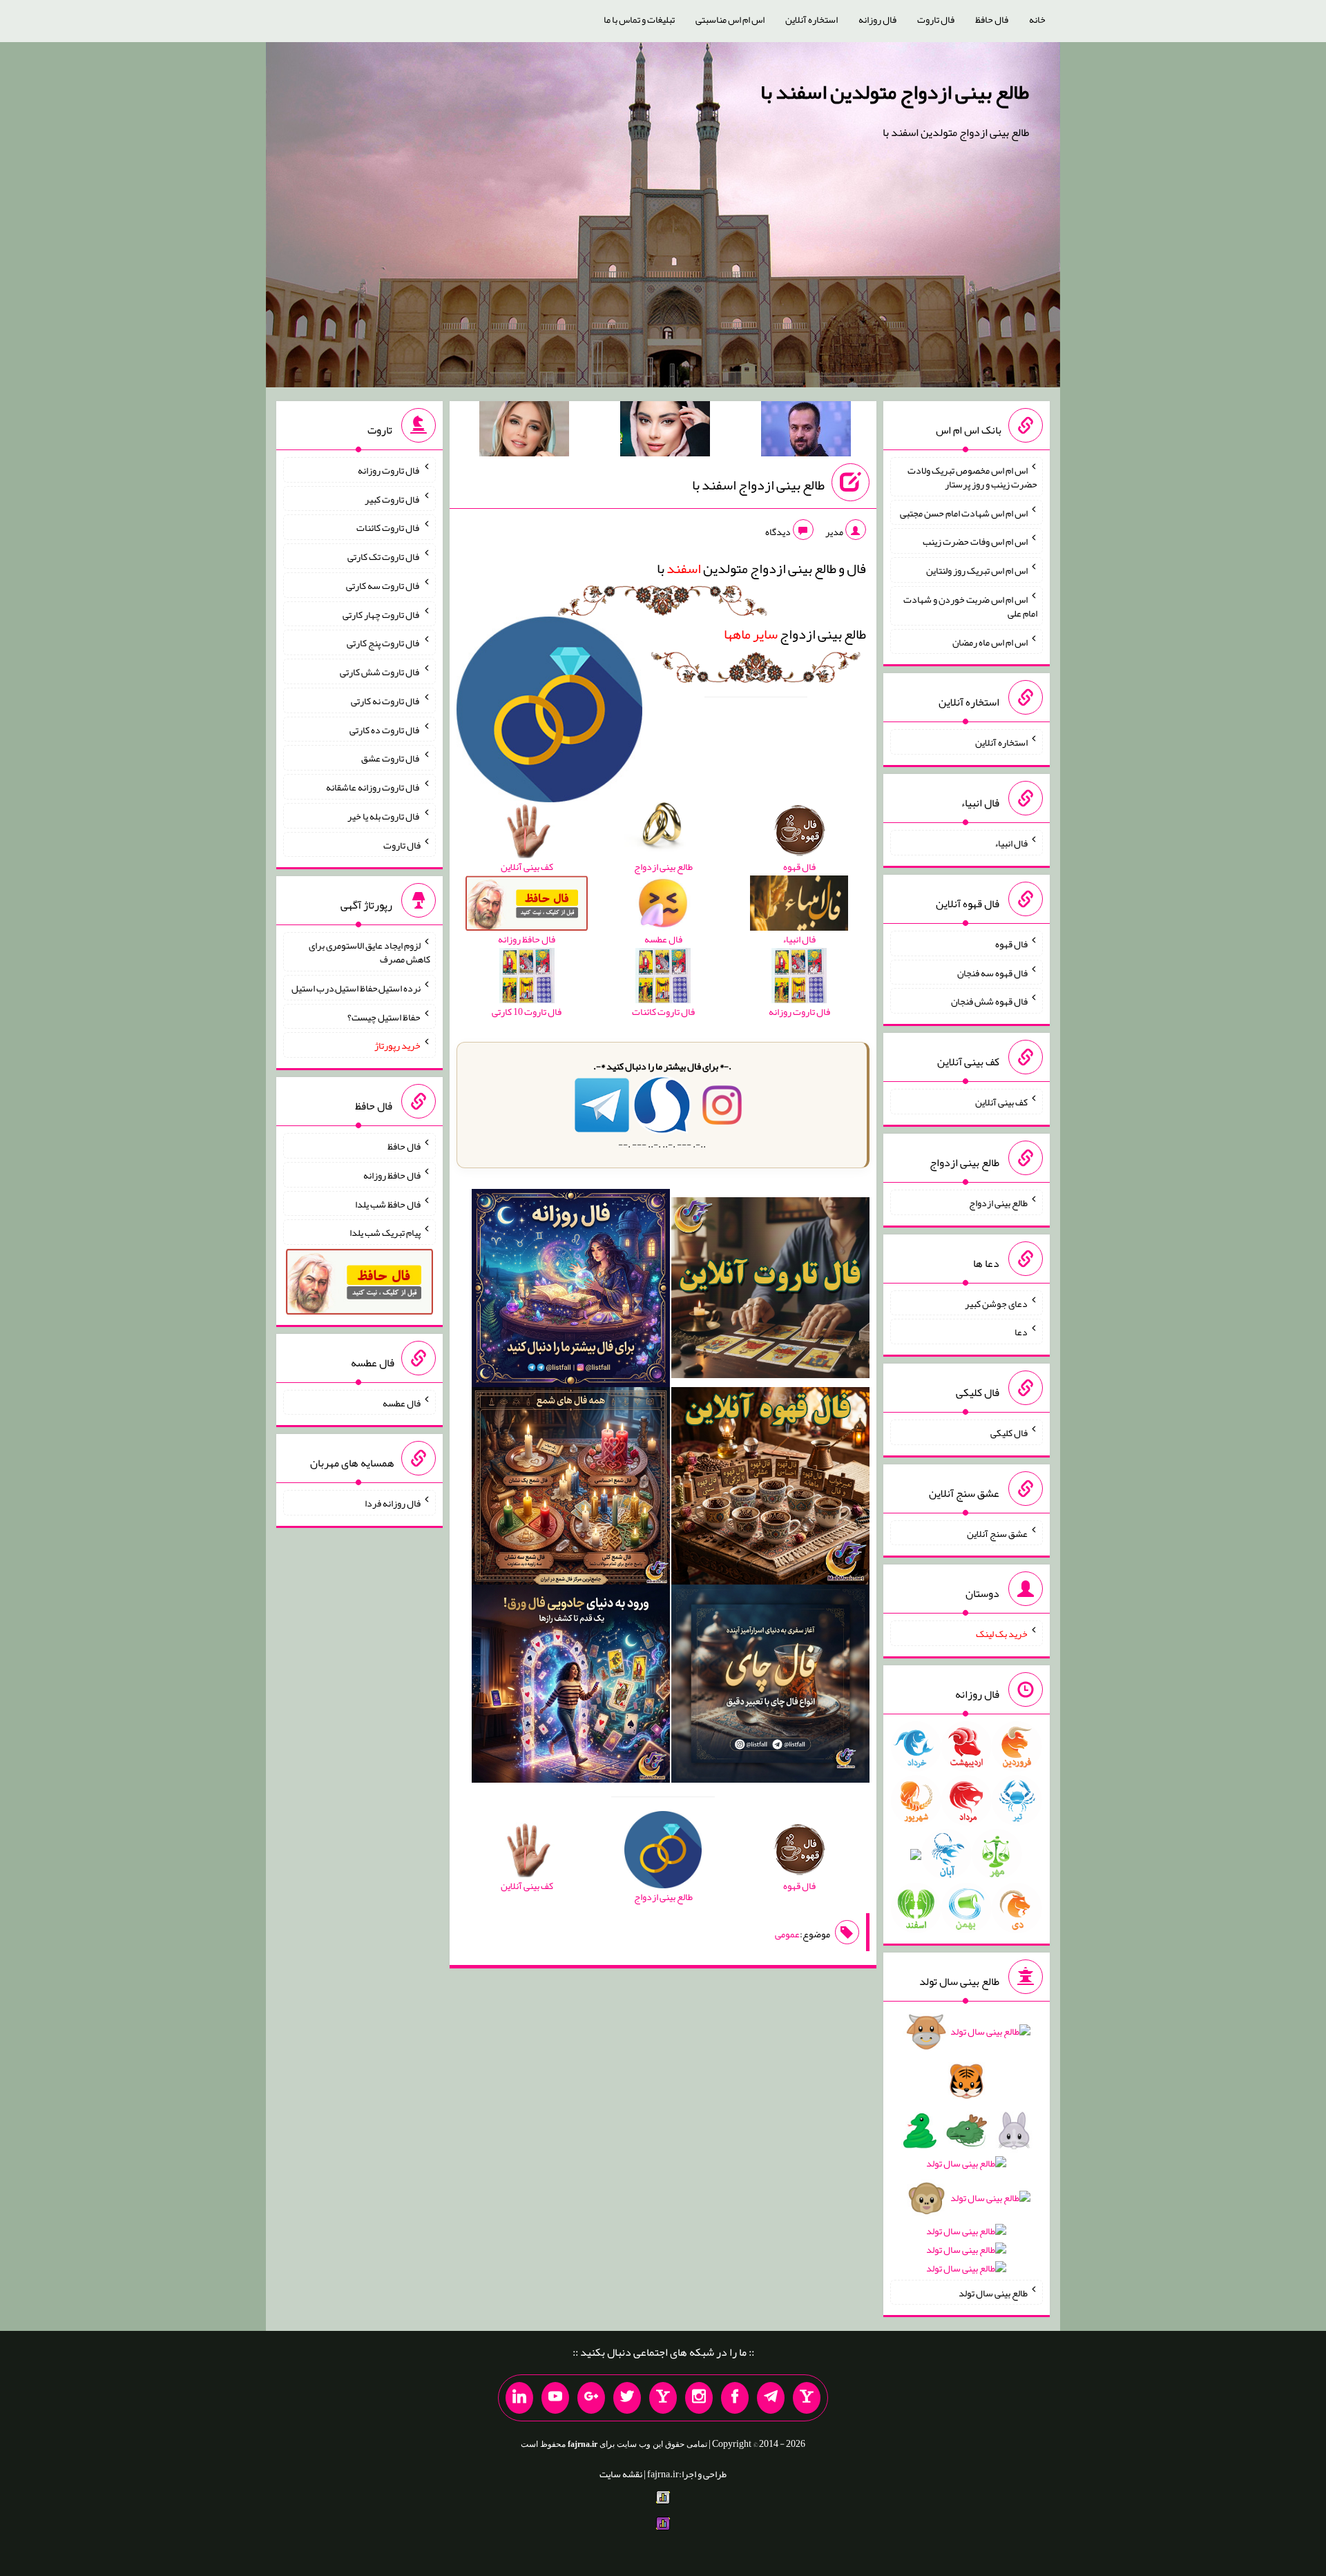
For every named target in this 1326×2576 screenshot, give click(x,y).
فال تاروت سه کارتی (383, 585)
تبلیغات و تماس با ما (639, 19)
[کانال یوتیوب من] (555, 2398)
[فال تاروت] (770, 1290)
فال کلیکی (1009, 1433)
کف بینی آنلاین (1001, 1102)
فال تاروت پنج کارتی (384, 643)
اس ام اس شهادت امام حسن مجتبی (964, 512)
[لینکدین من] (519, 2398)
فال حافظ (992, 19)
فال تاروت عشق (391, 758)
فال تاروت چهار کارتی (382, 614)
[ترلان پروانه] (665, 432)
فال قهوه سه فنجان (992, 972)
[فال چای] (770, 1687)
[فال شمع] (571, 1489)
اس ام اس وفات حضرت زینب (975, 541)
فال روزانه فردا (393, 1503)
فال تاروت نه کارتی (386, 701)
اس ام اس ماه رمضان (990, 641)
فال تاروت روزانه (389, 470)
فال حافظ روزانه (392, 1175)
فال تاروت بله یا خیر (384, 816)
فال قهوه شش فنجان (989, 1001)
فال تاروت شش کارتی (380, 672)
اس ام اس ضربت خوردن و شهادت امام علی (970, 606)
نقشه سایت (621, 2474)
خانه (1037, 19)
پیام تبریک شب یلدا (385, 1232)
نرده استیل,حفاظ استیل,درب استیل (356, 988)
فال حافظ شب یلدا (388, 1203)
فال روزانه (877, 19)
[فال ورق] (571, 1687)
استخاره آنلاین (811, 19)
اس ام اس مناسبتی (730, 19)
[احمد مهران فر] (806, 432)
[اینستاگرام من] (699, 2398)
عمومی (787, 1934)
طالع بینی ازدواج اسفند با (758, 485)
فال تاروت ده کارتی (385, 729)
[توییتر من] (627, 2398)
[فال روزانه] (571, 1290)
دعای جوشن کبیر (996, 1303)
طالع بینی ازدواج (795, 634)
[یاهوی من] (807, 2398)
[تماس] (663, 2398)
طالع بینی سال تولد (993, 2292)
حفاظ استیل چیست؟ (384, 1016)
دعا (1021, 1332)
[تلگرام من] (771, 2398)
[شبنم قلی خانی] (524, 432)
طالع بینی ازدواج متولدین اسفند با (895, 92)
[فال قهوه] (770, 1489)
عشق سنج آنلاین (997, 1533)
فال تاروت (936, 19)
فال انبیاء (1011, 843)
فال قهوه (1011, 944)
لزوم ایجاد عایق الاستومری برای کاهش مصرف (369, 952)
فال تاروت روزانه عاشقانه (373, 787)
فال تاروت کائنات (388, 527)
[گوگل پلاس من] (591, 2398)
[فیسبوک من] (735, 2398)
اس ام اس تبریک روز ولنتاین (977, 570)
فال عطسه (402, 1402)
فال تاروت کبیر (393, 498)
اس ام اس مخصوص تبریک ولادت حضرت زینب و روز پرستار (972, 477)
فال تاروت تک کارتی (384, 556)
